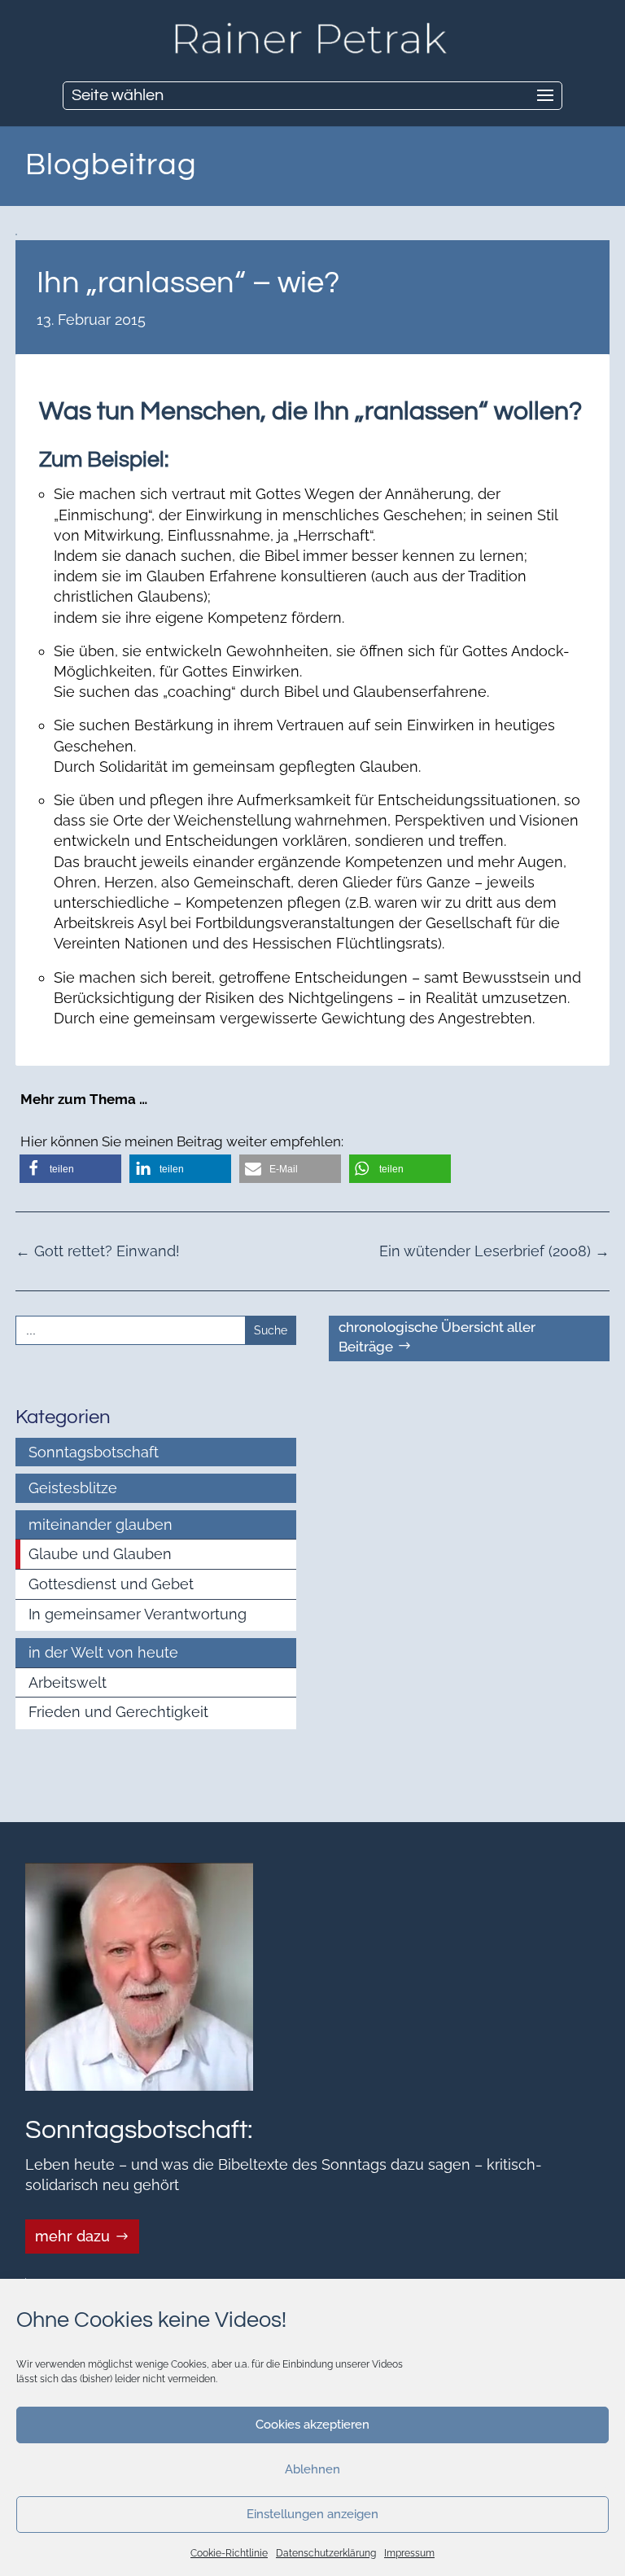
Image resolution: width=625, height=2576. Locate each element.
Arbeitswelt (68, 1682)
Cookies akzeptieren (312, 2425)
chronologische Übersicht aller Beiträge (437, 1337)
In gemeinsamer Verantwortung (138, 1614)
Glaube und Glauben (100, 1554)
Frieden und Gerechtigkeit (118, 1712)
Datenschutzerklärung (326, 2553)
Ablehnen (312, 2469)
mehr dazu (72, 2236)
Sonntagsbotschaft (94, 1452)
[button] (70, 1169)
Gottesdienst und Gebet (111, 1584)
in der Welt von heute (103, 1652)
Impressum (409, 2553)
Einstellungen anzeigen (312, 2514)
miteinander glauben (101, 1525)
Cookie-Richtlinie (229, 2553)
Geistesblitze (73, 1488)
